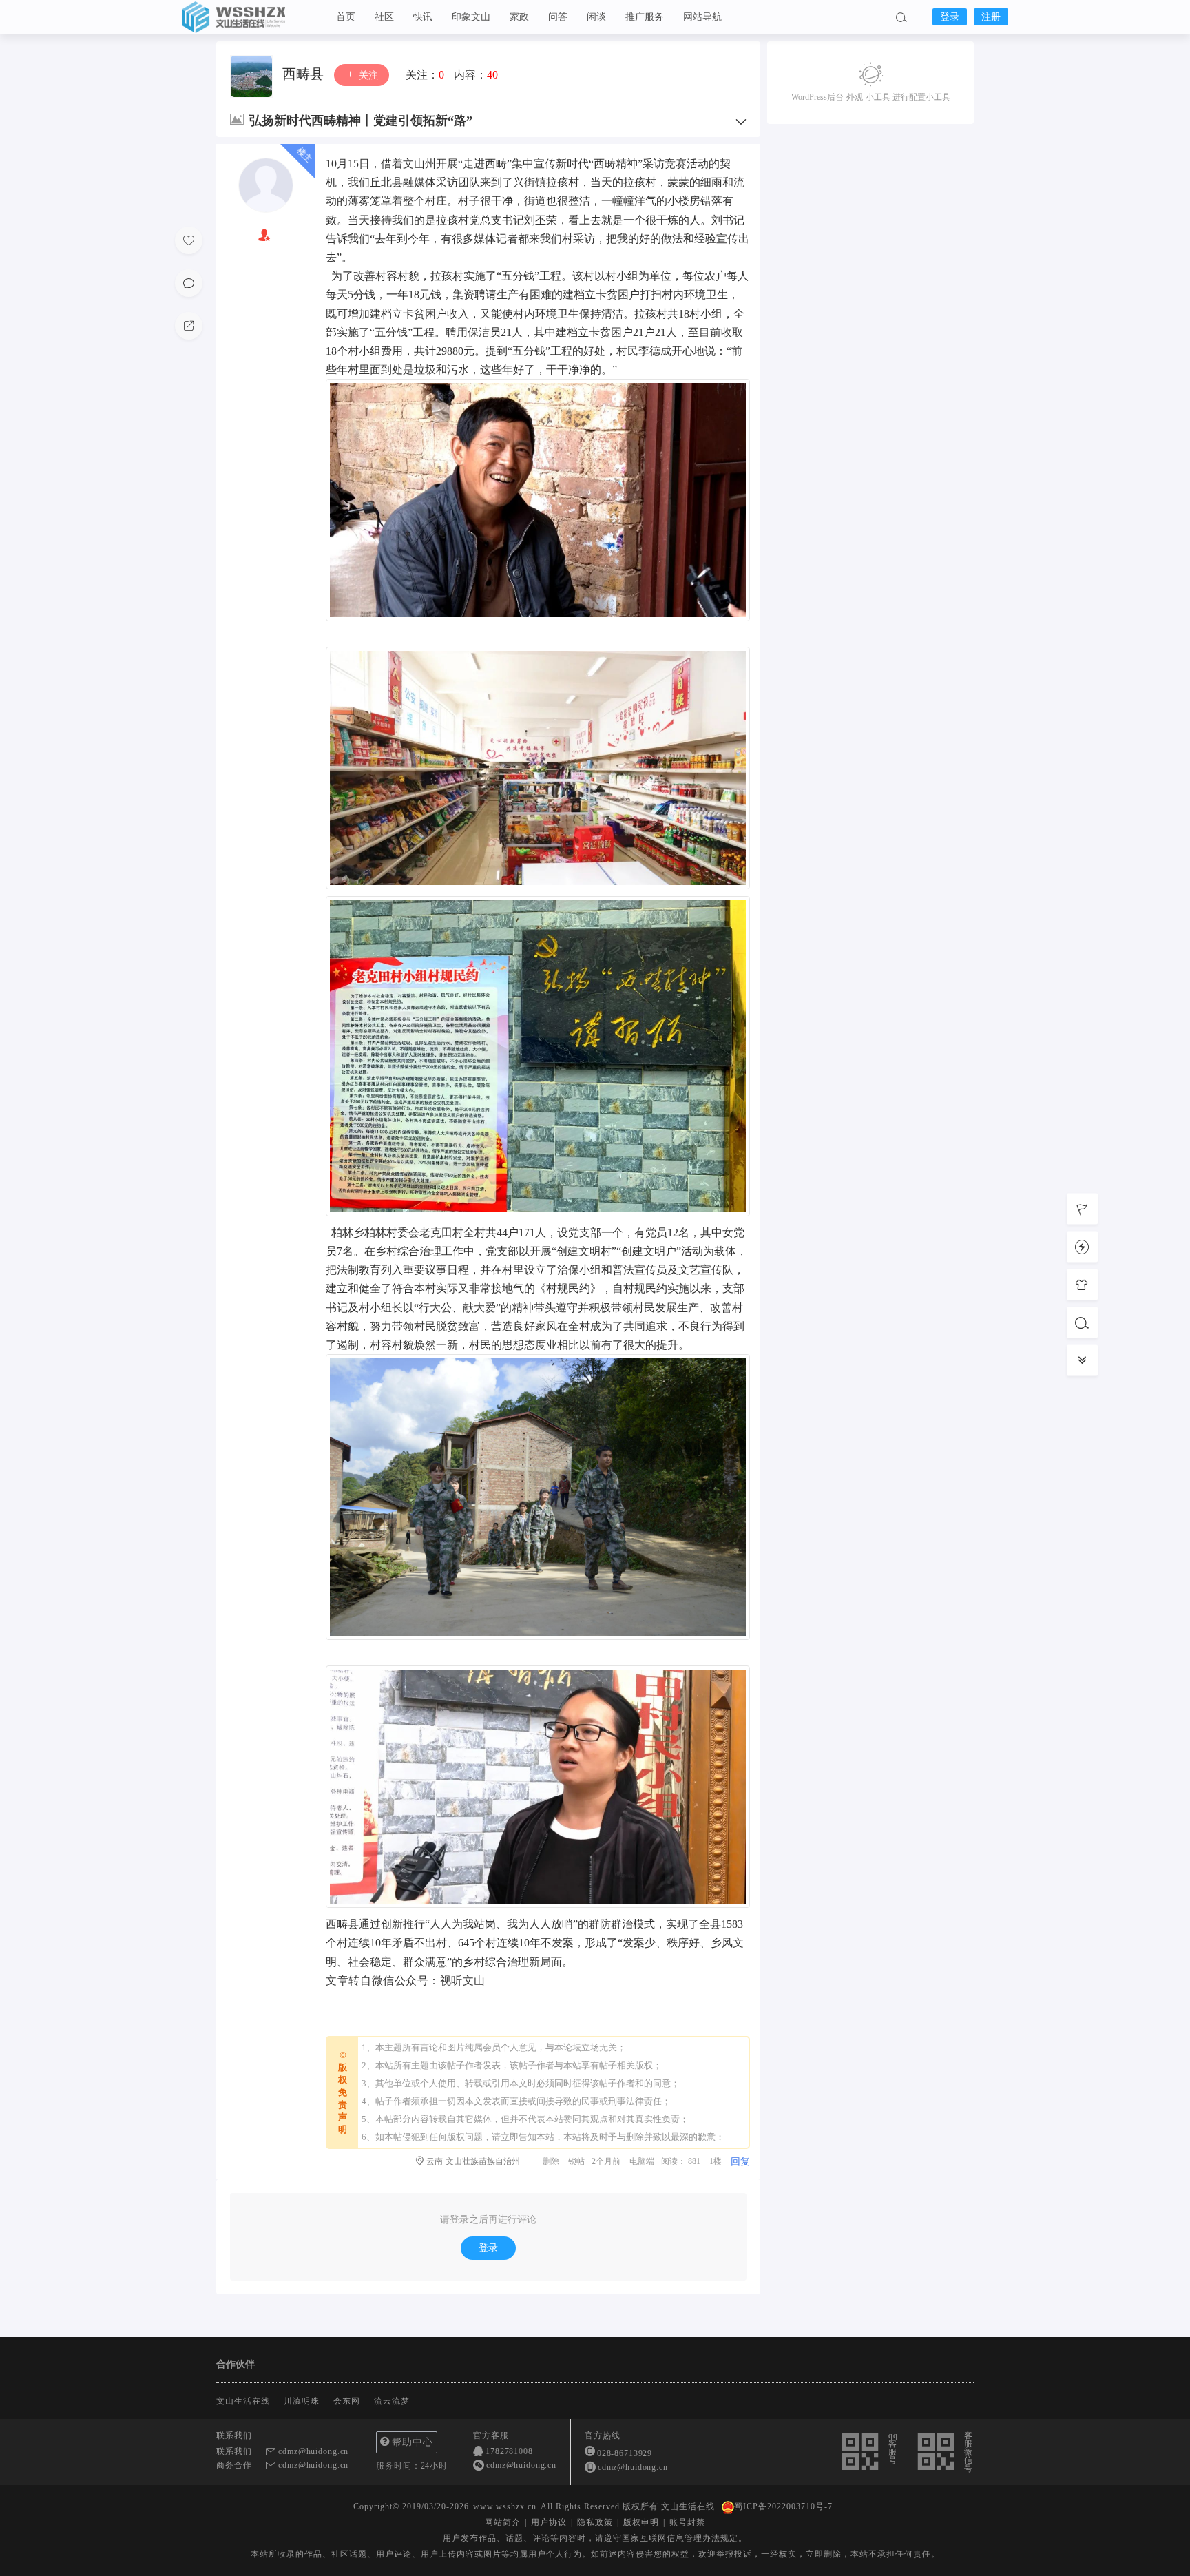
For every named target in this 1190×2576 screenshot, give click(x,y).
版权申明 (641, 2522)
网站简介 (503, 2522)
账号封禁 (687, 2522)
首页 (346, 17)
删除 (551, 2161)
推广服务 (645, 17)
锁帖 (576, 2161)
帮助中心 (413, 2442)
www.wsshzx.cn (505, 2506)
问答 (558, 17)
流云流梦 (392, 2401)
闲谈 (596, 17)
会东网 (347, 2401)
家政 (519, 17)
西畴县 (305, 74)
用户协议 (549, 2522)
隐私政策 (595, 2522)
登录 (950, 17)
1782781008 (509, 2451)
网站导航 (702, 17)
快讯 (423, 17)
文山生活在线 (251, 17)
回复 (740, 2162)
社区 (384, 17)
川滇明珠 (302, 2401)
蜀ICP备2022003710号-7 (783, 2506)
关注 (367, 75)
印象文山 (471, 17)
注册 (991, 17)
